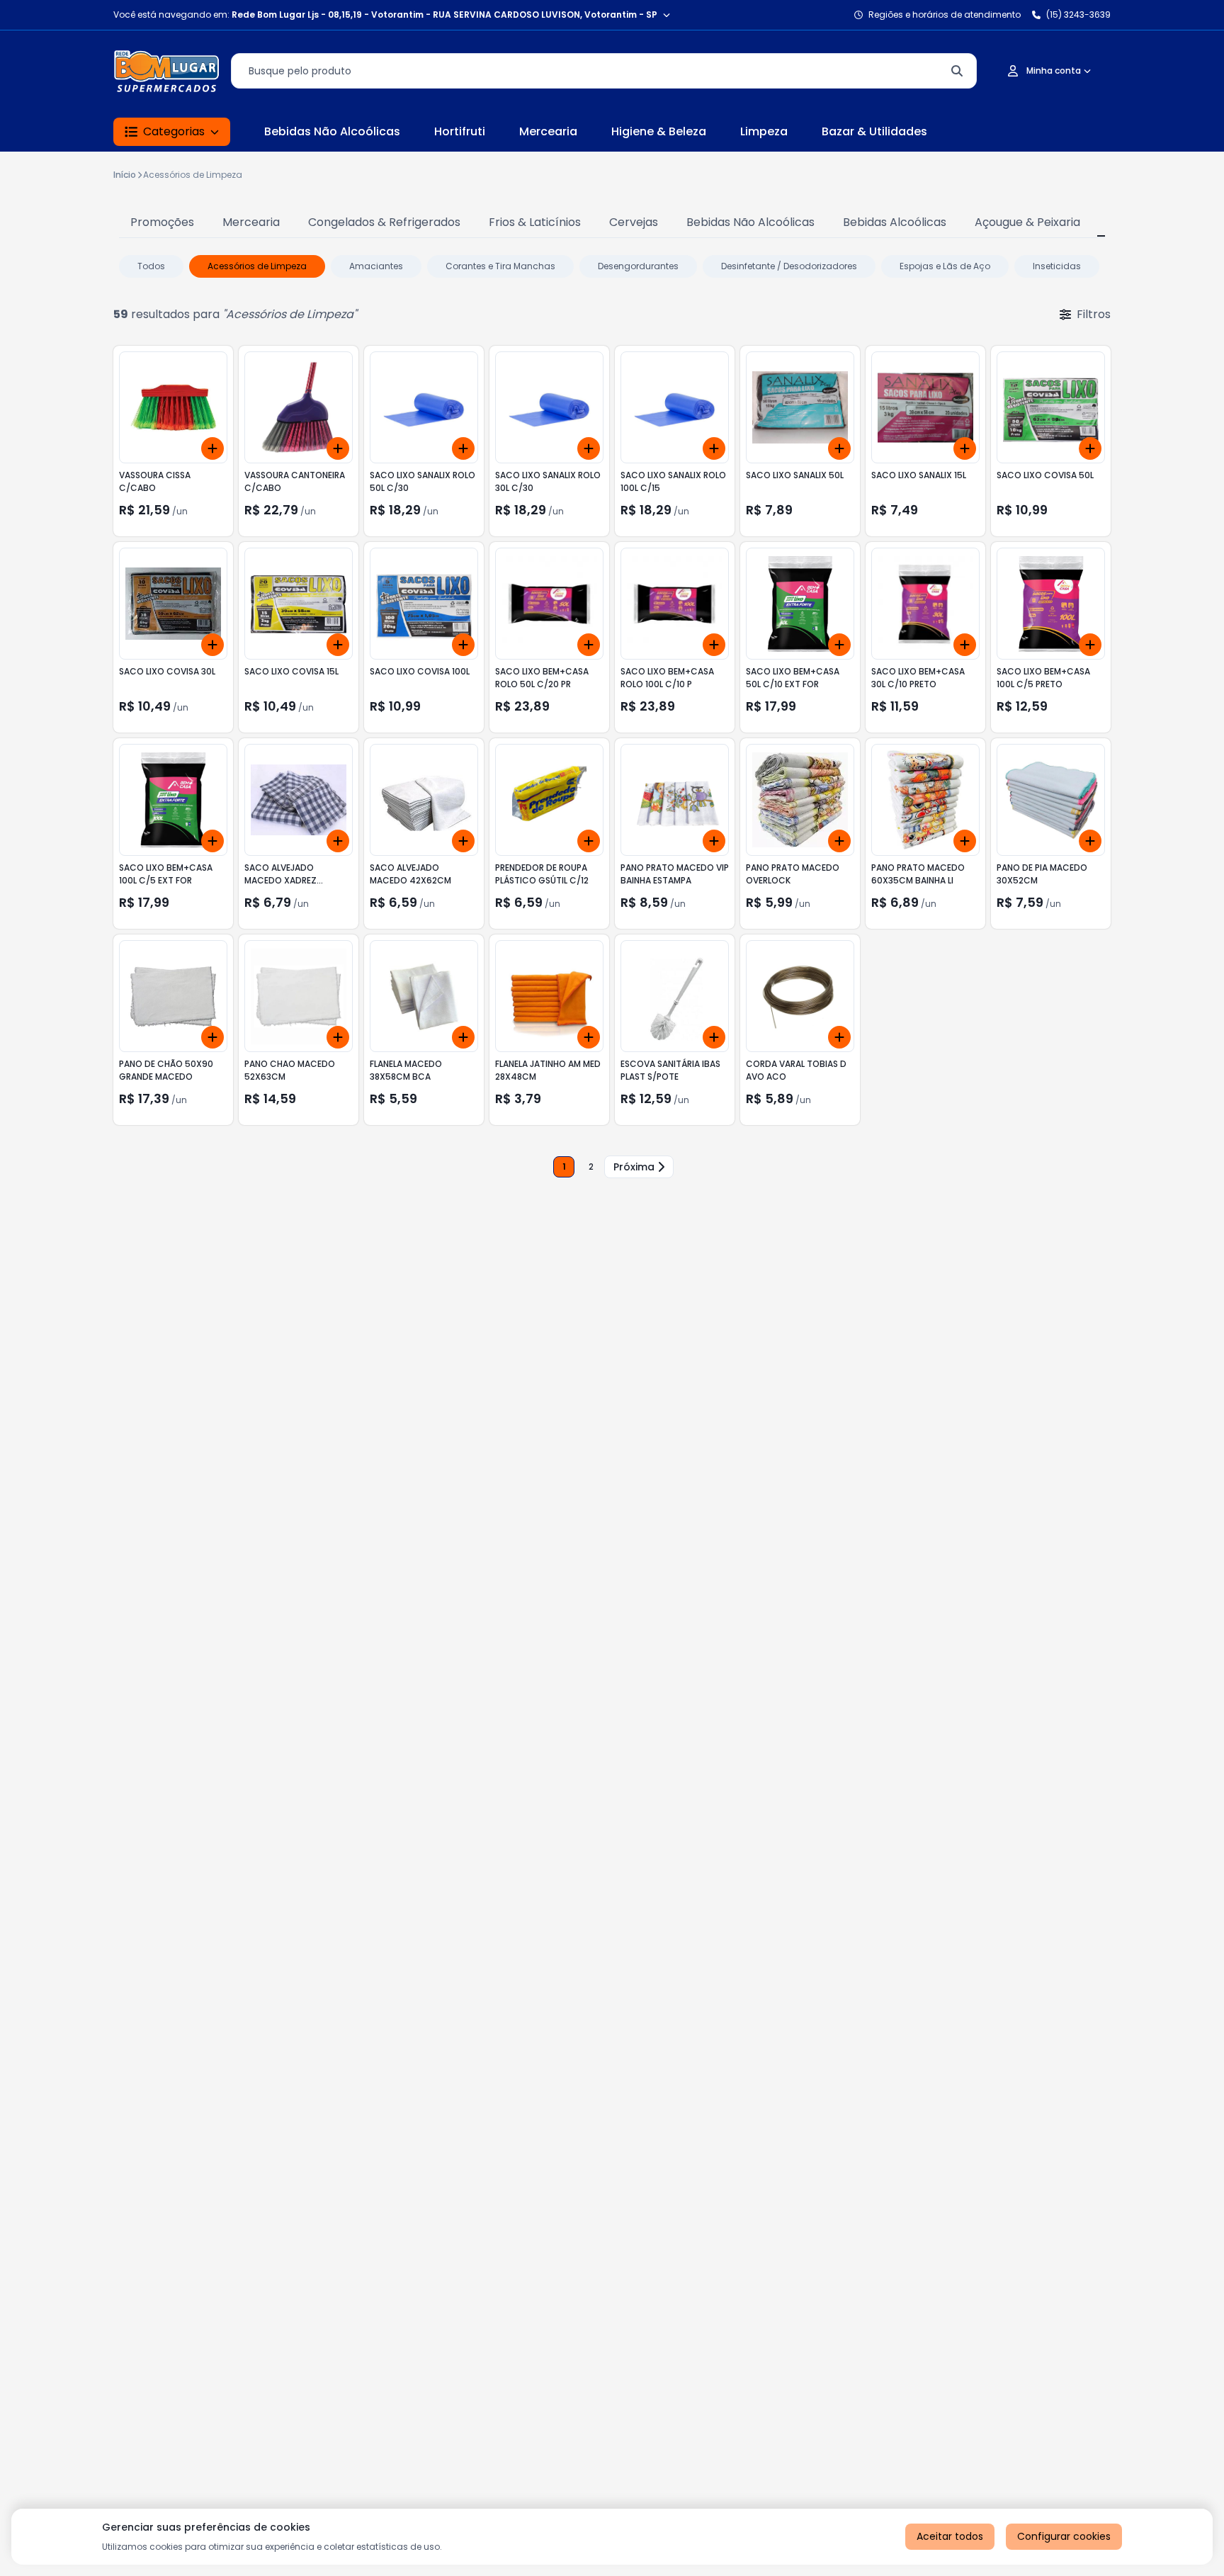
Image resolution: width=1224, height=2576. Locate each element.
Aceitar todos (950, 2536)
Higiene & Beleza (659, 131)
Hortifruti (460, 131)
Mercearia (548, 131)
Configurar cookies (1064, 2536)
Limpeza (764, 131)
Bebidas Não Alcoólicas (332, 131)
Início (125, 175)
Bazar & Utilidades (874, 131)
